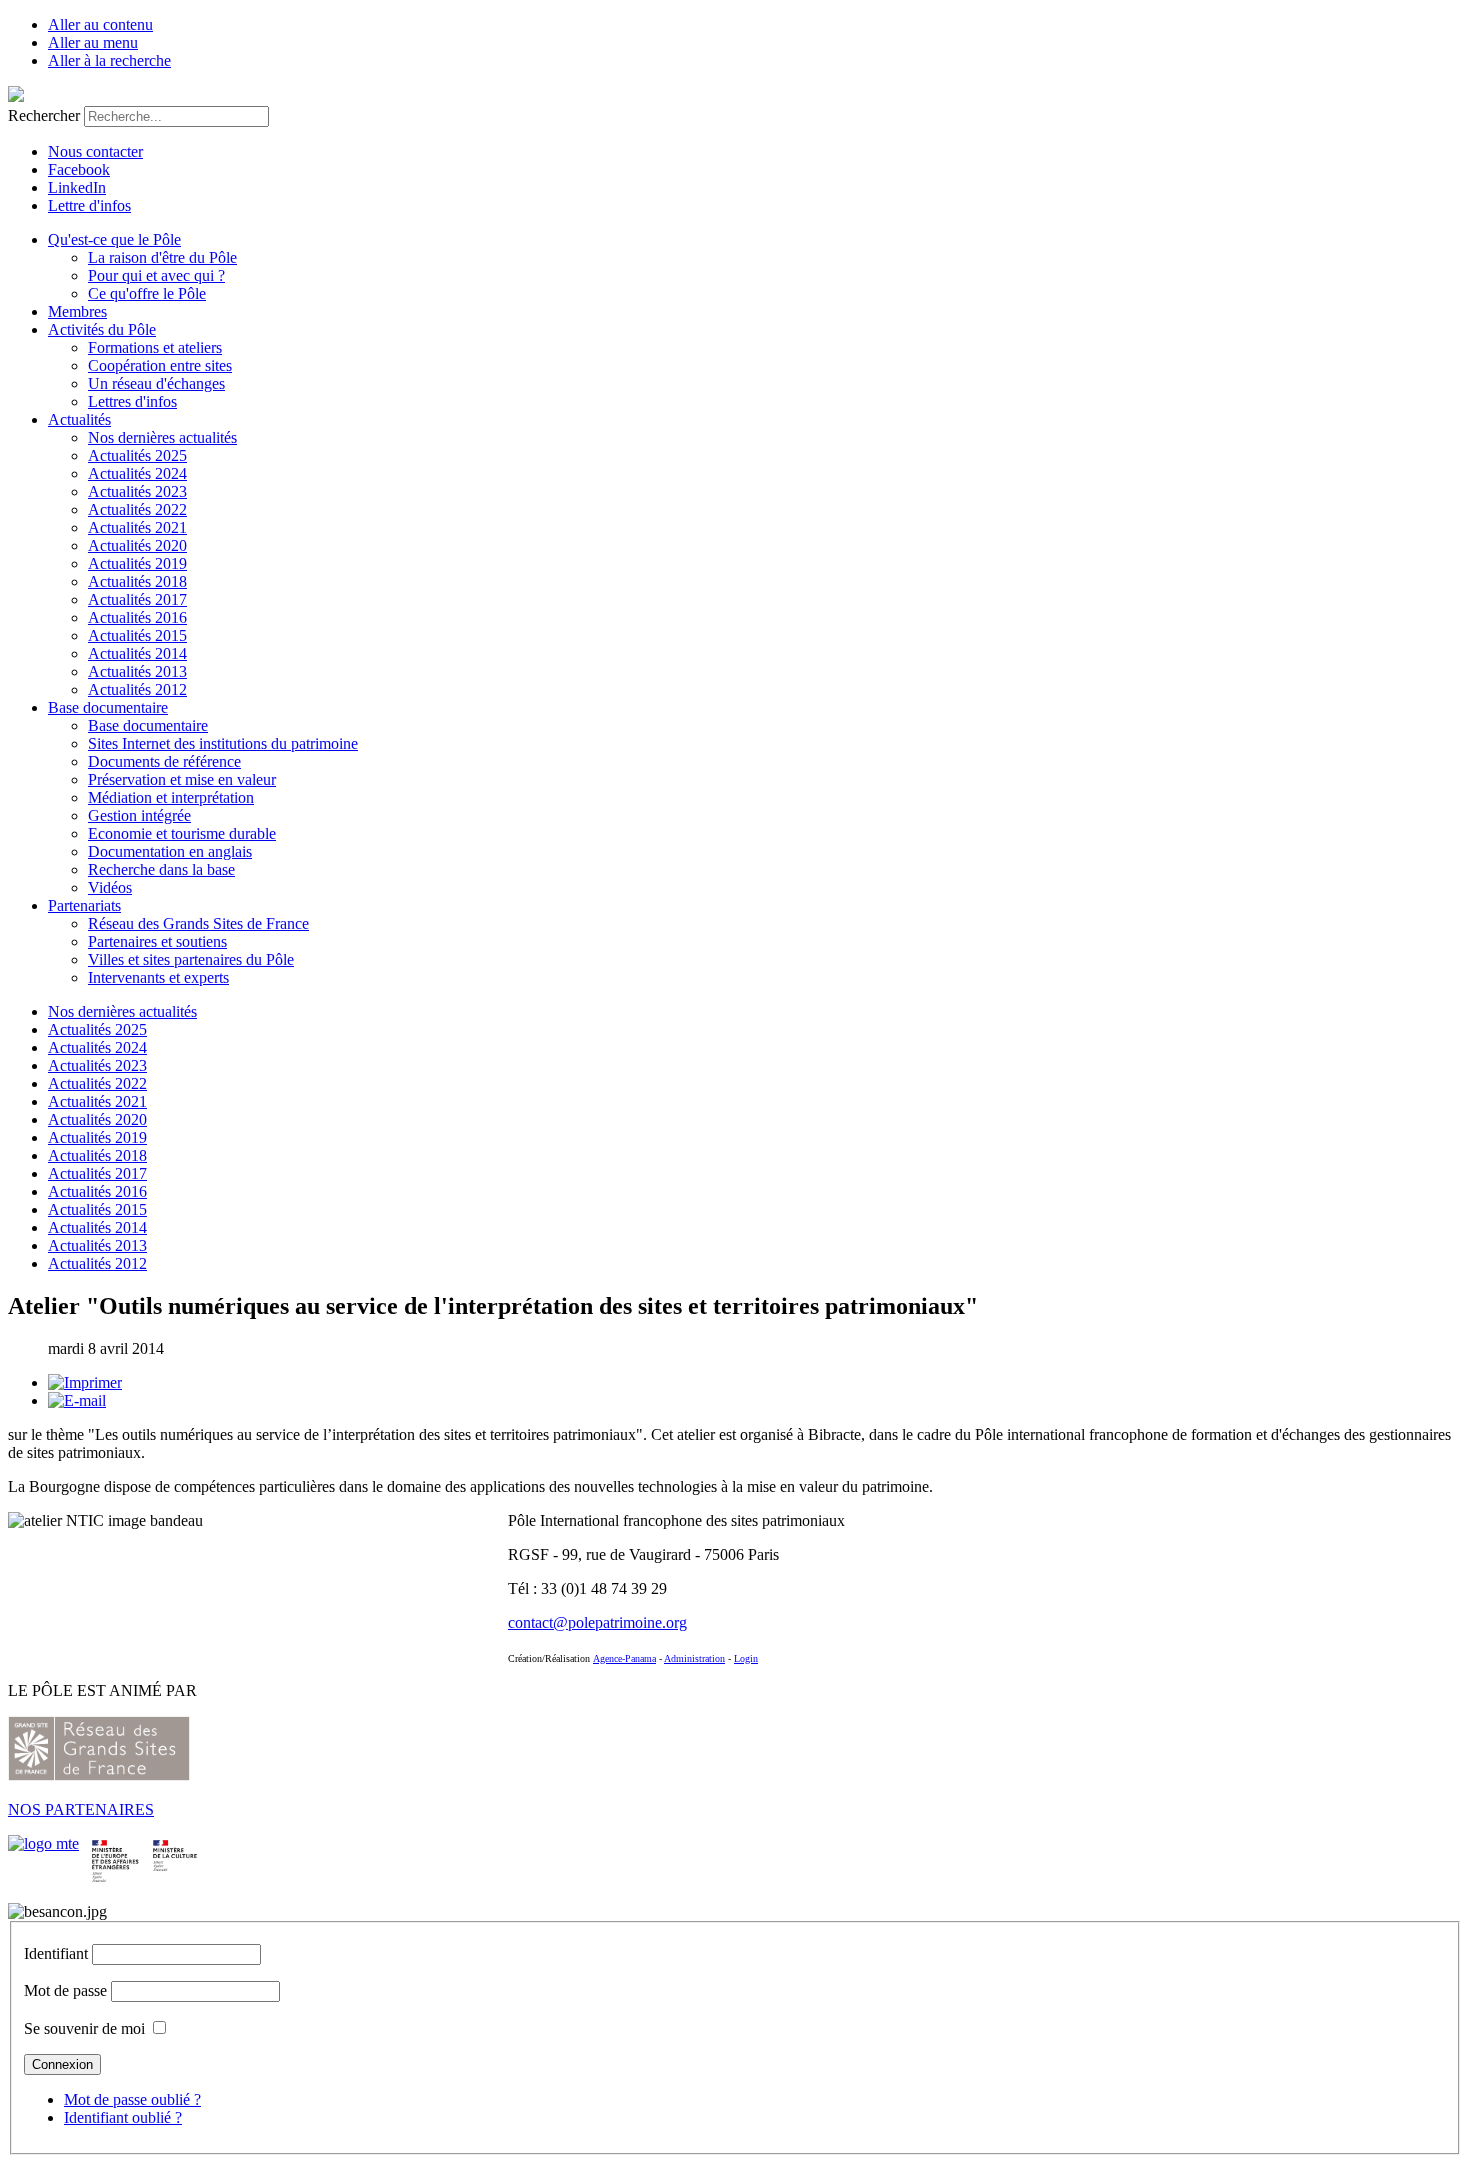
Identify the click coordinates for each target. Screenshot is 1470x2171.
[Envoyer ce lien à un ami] (77, 1400)
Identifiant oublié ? (123, 2117)
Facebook (79, 169)
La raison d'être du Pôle (162, 257)
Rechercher (44, 115)
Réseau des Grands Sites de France (198, 923)
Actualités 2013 (137, 671)
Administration (694, 1658)
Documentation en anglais (170, 851)
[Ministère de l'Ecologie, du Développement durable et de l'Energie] (43, 1843)
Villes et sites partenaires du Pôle (191, 959)
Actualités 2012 (137, 689)
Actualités (79, 419)
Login (746, 1658)
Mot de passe (65, 1990)
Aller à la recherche (109, 60)
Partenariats (84, 905)
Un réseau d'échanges (156, 383)
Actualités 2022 (137, 509)
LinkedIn (77, 187)
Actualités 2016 (137, 617)
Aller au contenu (100, 24)
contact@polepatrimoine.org (597, 1622)
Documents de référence (164, 761)
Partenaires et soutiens (157, 941)
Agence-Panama (624, 1658)
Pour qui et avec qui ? (156, 275)
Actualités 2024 (137, 473)
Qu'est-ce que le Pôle (114, 239)
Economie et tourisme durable (182, 833)
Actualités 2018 (137, 581)
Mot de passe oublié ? (132, 2099)
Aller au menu (93, 42)
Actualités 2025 (137, 455)
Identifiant (56, 1953)
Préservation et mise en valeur (182, 779)
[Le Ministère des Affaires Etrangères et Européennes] (175, 1843)
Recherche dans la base (161, 869)
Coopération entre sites (160, 365)
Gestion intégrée (139, 815)
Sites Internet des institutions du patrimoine (223, 743)
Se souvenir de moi (84, 2028)
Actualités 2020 (137, 545)
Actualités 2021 (137, 527)
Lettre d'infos (89, 205)
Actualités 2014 (137, 653)
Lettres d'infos (132, 401)
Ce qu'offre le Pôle (147, 293)
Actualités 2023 (137, 491)
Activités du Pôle (102, 329)
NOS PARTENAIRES (81, 1809)
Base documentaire (108, 707)
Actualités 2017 (137, 599)
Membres (77, 311)
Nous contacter (95, 151)
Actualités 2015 (137, 635)
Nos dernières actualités (162, 437)
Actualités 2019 (137, 563)
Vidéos (110, 887)
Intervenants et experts (158, 977)
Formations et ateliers (155, 347)
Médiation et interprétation (171, 797)
